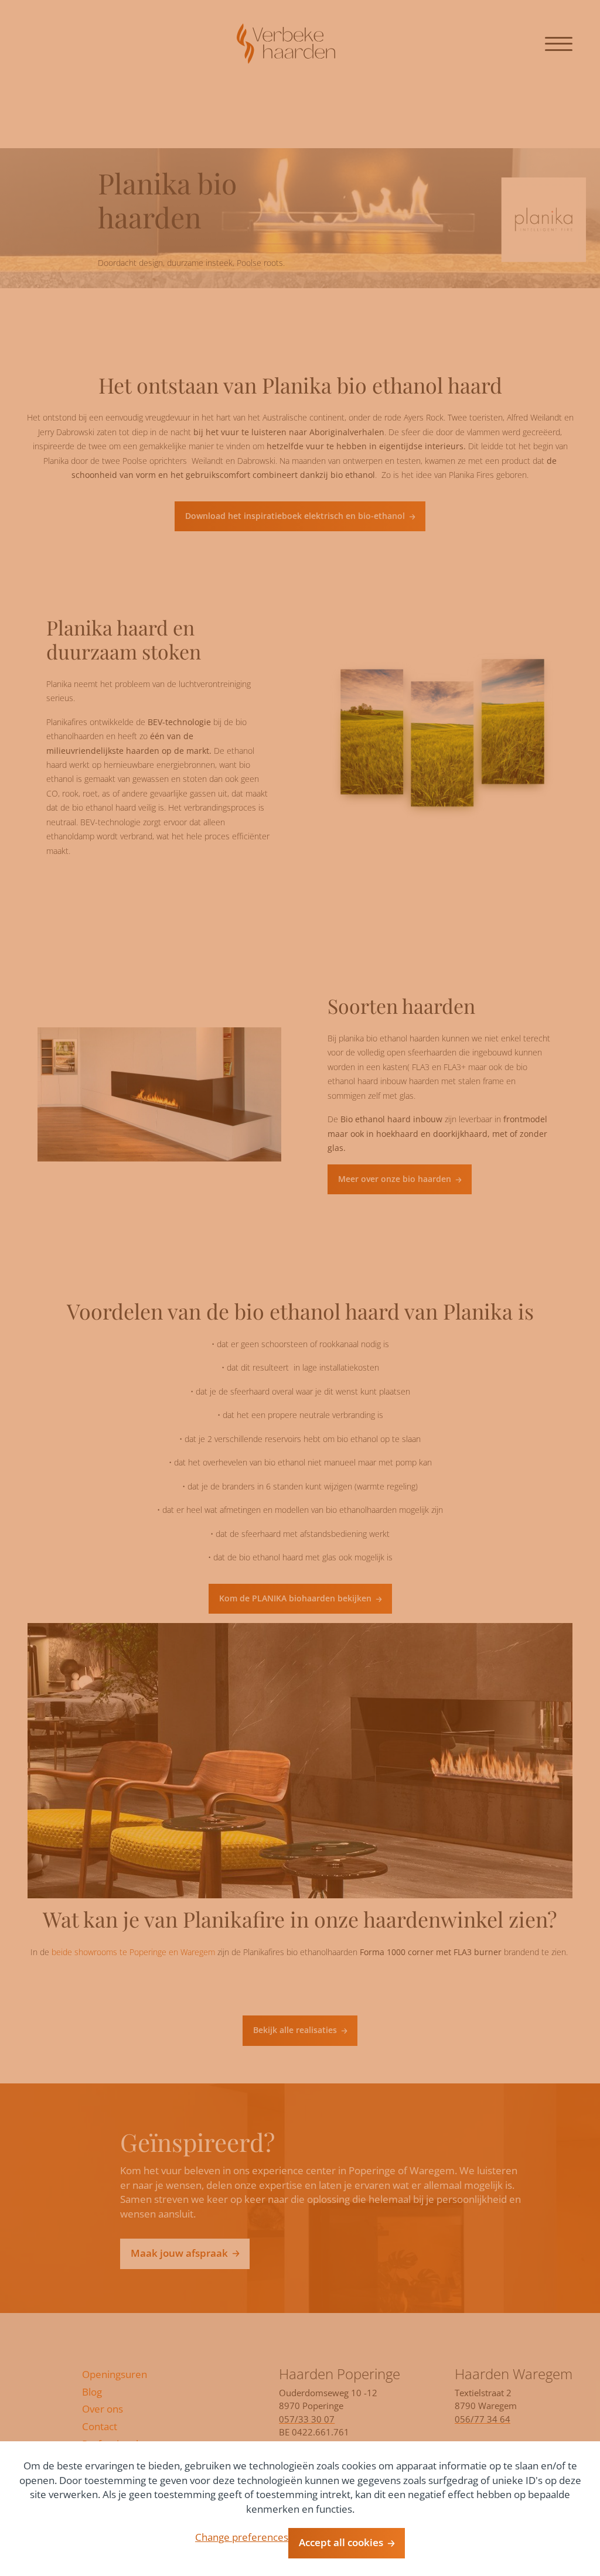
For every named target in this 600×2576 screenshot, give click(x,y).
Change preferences (242, 2537)
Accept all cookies (341, 2542)
